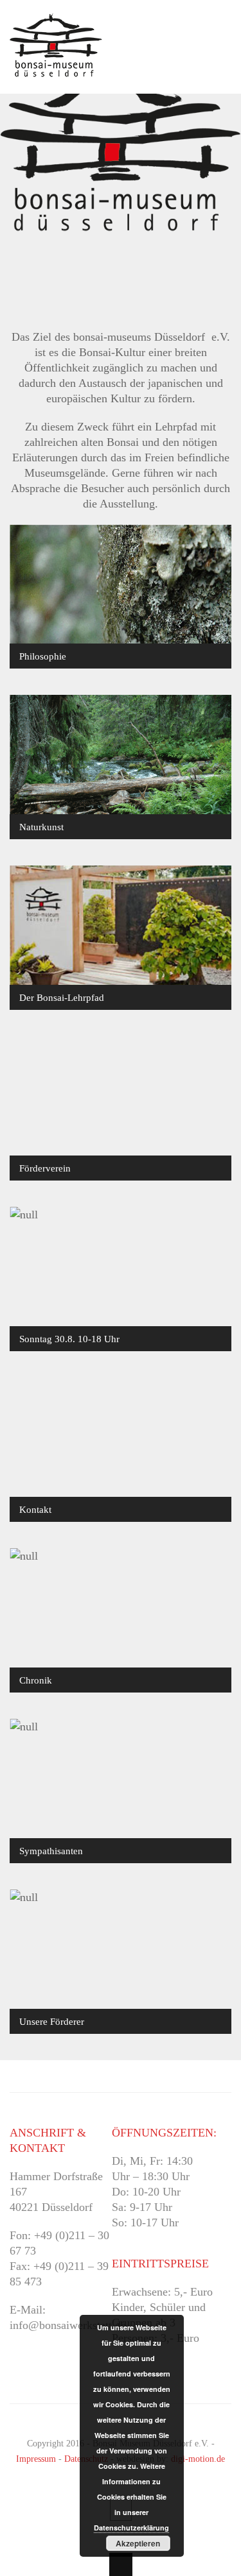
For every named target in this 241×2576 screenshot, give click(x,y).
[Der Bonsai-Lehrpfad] (121, 938)
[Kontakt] (121, 1450)
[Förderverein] (121, 1108)
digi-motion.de (198, 2459)
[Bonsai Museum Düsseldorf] (56, 69)
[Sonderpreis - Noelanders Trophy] (121, 1620)
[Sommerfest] (121, 1279)
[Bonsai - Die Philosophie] (121, 596)
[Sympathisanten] (121, 1791)
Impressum (36, 2459)
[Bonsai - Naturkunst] (121, 767)
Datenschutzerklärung (131, 2528)
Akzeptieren (138, 2543)
